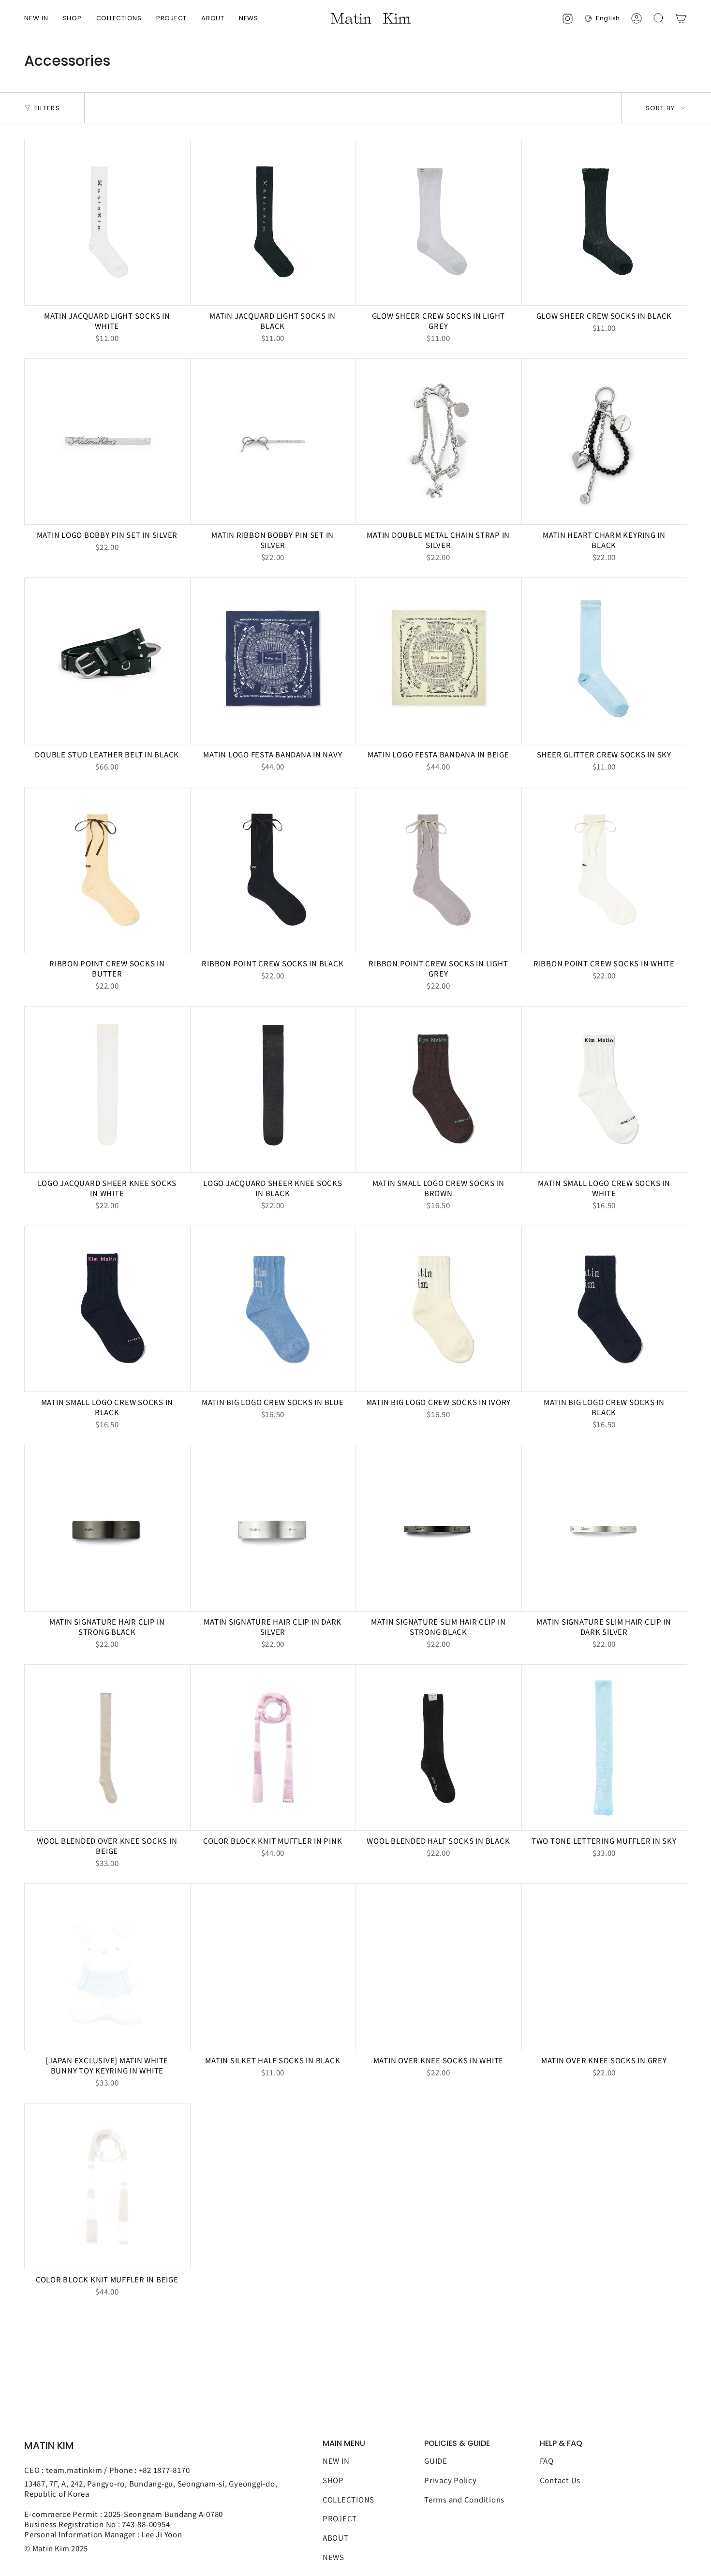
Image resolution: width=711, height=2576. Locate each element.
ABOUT (336, 2538)
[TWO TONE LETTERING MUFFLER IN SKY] (605, 1748)
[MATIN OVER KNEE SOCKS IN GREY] (605, 1967)
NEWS (333, 2557)
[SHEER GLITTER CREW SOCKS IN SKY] (605, 661)
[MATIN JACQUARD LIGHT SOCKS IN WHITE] (107, 222)
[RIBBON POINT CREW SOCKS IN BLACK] (273, 870)
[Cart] (681, 18)
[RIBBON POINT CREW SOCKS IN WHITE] (605, 870)
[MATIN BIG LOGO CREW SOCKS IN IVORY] (439, 1309)
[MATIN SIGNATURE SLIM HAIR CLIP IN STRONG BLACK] (439, 1528)
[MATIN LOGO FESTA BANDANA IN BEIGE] (439, 661)
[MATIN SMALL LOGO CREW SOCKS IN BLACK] (107, 1309)
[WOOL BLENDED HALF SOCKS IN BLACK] (439, 1748)
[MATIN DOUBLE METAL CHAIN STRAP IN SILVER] (439, 442)
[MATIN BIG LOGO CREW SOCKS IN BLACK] (605, 1309)
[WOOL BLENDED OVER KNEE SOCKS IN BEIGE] (107, 1748)
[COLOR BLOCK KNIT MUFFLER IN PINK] (273, 1748)
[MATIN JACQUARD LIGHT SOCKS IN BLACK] (273, 222)
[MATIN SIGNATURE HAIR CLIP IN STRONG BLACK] (107, 1528)
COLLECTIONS (348, 2499)
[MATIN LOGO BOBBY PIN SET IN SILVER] (107, 442)
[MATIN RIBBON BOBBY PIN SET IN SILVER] (273, 442)
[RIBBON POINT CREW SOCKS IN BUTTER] (107, 870)
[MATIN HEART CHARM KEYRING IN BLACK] (605, 442)
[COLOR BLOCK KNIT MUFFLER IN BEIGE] (107, 2186)
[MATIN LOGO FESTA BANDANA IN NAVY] (273, 661)
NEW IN (336, 2461)
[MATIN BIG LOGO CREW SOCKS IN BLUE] (273, 1309)
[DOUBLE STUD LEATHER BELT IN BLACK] (107, 661)
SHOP (333, 2480)
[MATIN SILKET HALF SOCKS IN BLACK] (273, 1967)
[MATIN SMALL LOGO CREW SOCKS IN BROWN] (439, 1089)
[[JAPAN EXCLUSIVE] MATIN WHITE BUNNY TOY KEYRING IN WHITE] (107, 1967)
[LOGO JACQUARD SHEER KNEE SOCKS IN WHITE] (107, 1089)
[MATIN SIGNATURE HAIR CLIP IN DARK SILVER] (273, 1528)
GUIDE (436, 2461)
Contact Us (560, 2480)
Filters (47, 108)
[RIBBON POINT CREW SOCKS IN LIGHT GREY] (439, 870)
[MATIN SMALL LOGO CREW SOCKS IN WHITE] (605, 1089)
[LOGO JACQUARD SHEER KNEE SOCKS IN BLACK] (273, 1089)
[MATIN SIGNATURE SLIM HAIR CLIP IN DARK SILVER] (605, 1528)
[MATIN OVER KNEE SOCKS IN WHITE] (439, 1967)
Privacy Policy (451, 2480)
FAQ (547, 2461)
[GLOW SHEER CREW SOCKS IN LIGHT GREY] (439, 222)
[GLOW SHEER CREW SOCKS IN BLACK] (605, 222)
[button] (72, 18)
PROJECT (340, 2518)
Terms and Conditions (464, 2499)
